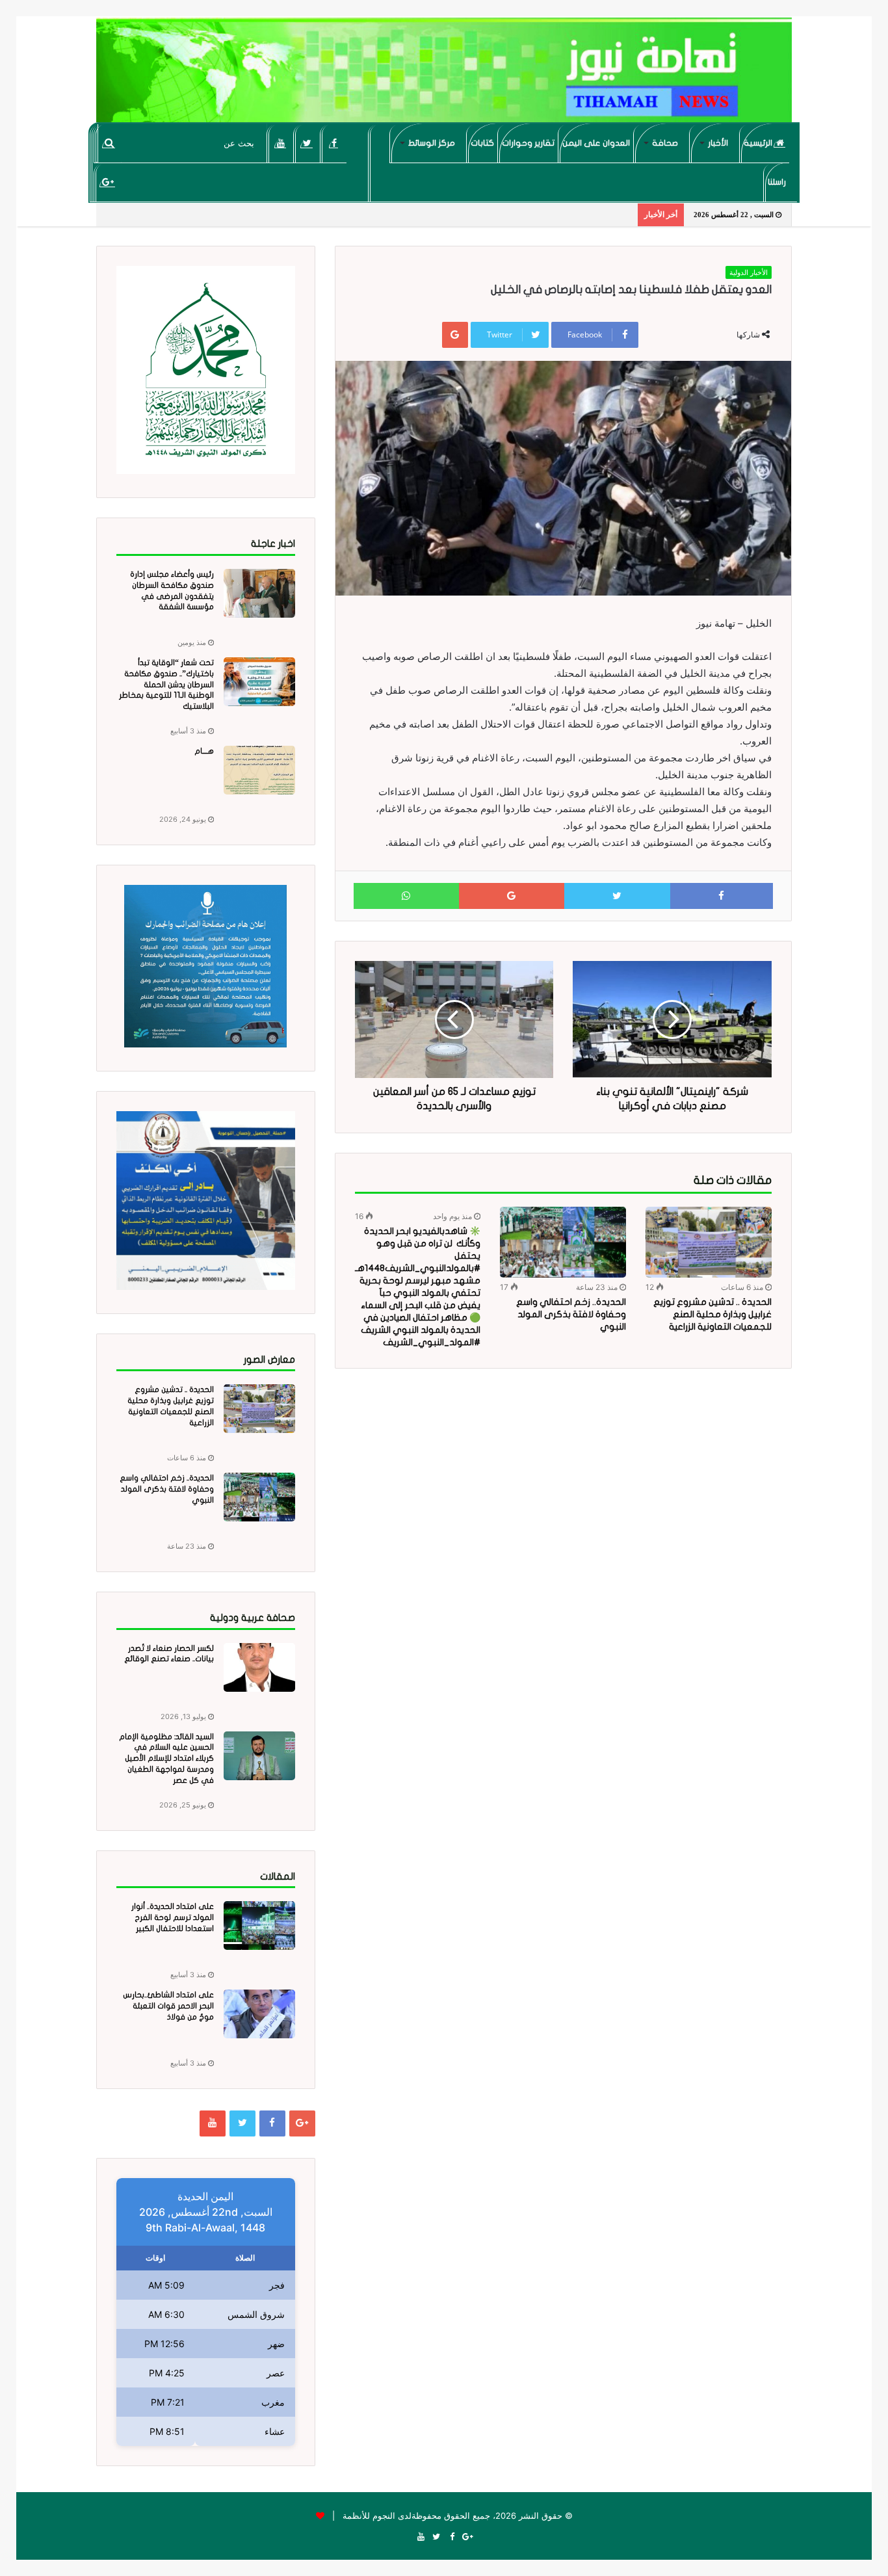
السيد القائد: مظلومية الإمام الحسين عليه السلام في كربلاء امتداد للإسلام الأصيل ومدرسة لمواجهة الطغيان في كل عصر (166, 1758)
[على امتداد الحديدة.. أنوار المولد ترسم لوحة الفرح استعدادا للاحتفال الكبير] (259, 1925)
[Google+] (108, 182)
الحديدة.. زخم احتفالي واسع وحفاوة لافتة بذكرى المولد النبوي (571, 1314)
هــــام (204, 751)
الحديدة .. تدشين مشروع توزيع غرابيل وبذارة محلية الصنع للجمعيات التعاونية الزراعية (712, 1314)
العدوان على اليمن (596, 143)
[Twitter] (307, 143)
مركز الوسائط (432, 143)
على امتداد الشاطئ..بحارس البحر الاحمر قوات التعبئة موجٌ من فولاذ (168, 2006)
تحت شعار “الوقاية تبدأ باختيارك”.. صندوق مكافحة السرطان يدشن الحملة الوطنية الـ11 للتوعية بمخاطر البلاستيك (166, 684)
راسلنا (777, 182)
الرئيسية (759, 143)
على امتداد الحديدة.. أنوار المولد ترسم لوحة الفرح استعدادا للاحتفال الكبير (173, 1917)
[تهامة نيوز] (444, 75)
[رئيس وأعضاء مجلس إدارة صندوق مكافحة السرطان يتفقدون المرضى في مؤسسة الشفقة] (259, 593)
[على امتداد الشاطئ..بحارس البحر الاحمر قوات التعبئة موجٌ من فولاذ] (259, 2014)
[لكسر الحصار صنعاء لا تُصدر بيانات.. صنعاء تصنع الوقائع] (259, 1667)
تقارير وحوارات (528, 143)
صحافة (665, 143)
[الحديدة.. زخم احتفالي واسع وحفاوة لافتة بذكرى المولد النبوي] (563, 1242)
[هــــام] (259, 770)
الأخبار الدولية (749, 272)
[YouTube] (281, 143)
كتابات (482, 143)
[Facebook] (334, 143)
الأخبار (718, 143)
